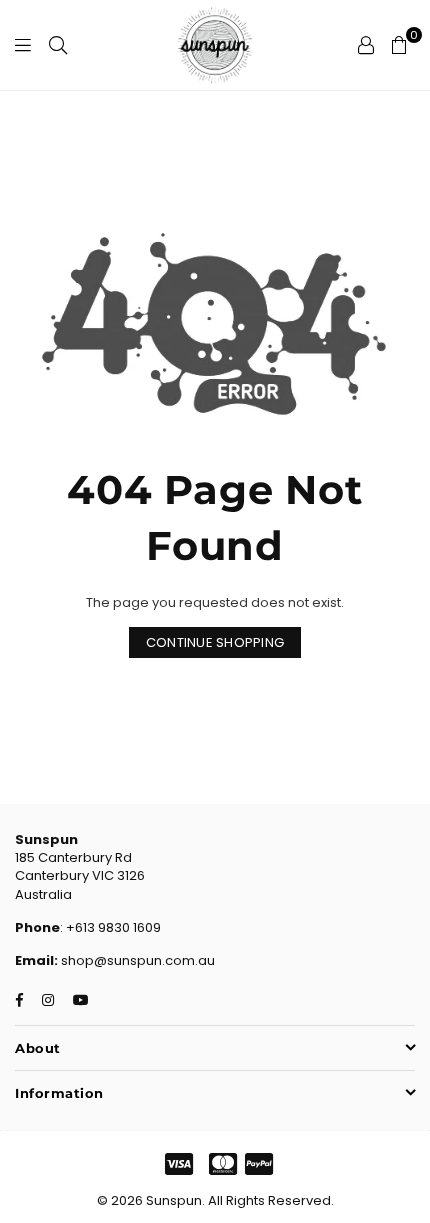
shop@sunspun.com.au (136, 960)
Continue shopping (215, 642)
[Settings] (366, 45)
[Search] (58, 45)
